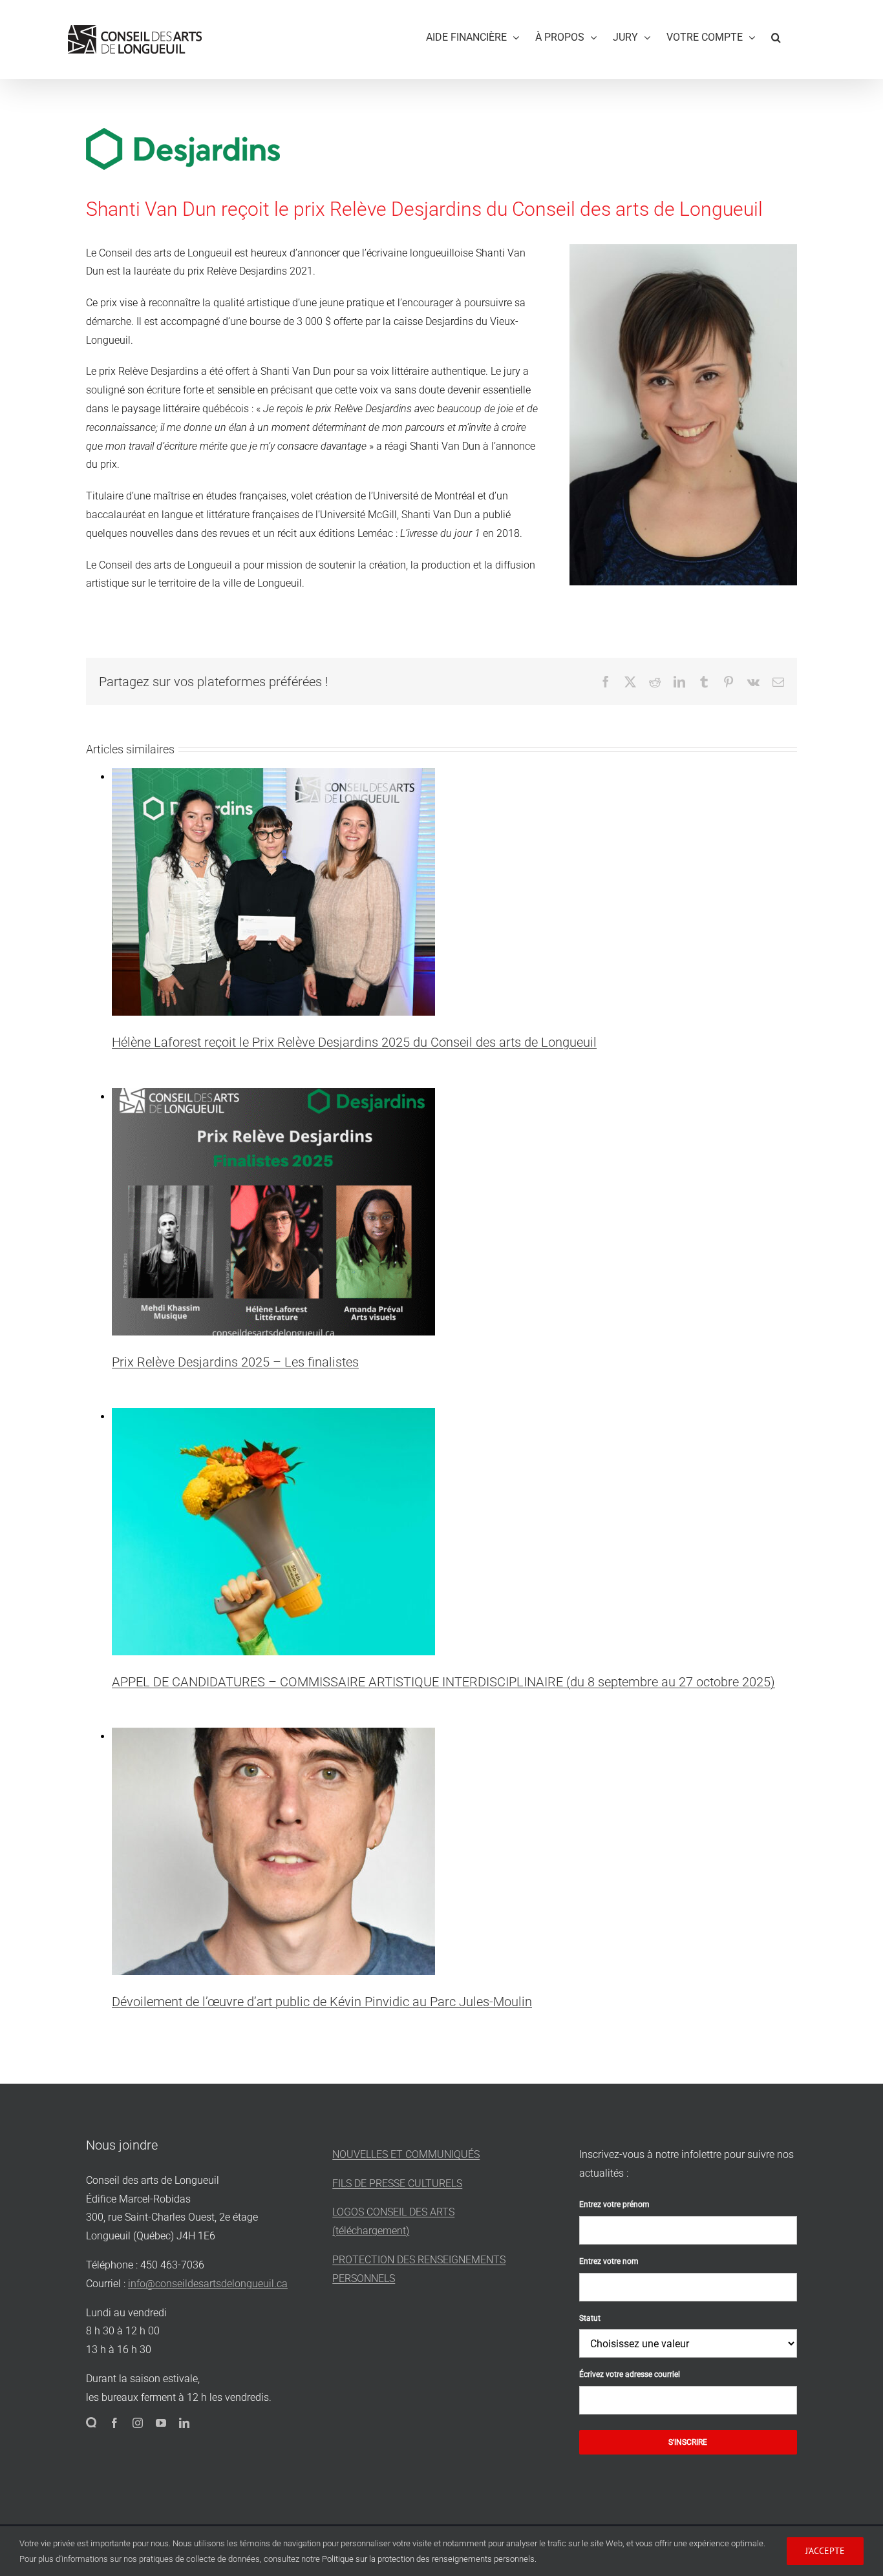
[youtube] (161, 2423)
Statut (590, 2318)
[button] (776, 35)
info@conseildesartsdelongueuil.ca (208, 2284)
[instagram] (138, 2423)
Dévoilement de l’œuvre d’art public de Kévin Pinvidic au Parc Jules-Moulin (322, 2002)
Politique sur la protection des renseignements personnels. (429, 2559)
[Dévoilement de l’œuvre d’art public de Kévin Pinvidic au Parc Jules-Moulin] (273, 1736)
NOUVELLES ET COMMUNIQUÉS (406, 2154)
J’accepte (825, 2551)
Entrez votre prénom (614, 2204)
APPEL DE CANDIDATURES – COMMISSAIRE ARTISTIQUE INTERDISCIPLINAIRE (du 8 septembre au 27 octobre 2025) (443, 1682)
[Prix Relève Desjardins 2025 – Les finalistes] (273, 1097)
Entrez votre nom (609, 2261)
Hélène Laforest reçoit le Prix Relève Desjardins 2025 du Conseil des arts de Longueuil (354, 1042)
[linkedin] (184, 2423)
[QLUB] (91, 2422)
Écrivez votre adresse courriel (630, 2374)
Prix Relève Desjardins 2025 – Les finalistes (235, 1362)
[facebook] (114, 2423)
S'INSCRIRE (688, 2442)
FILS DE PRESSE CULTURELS (397, 2183)
